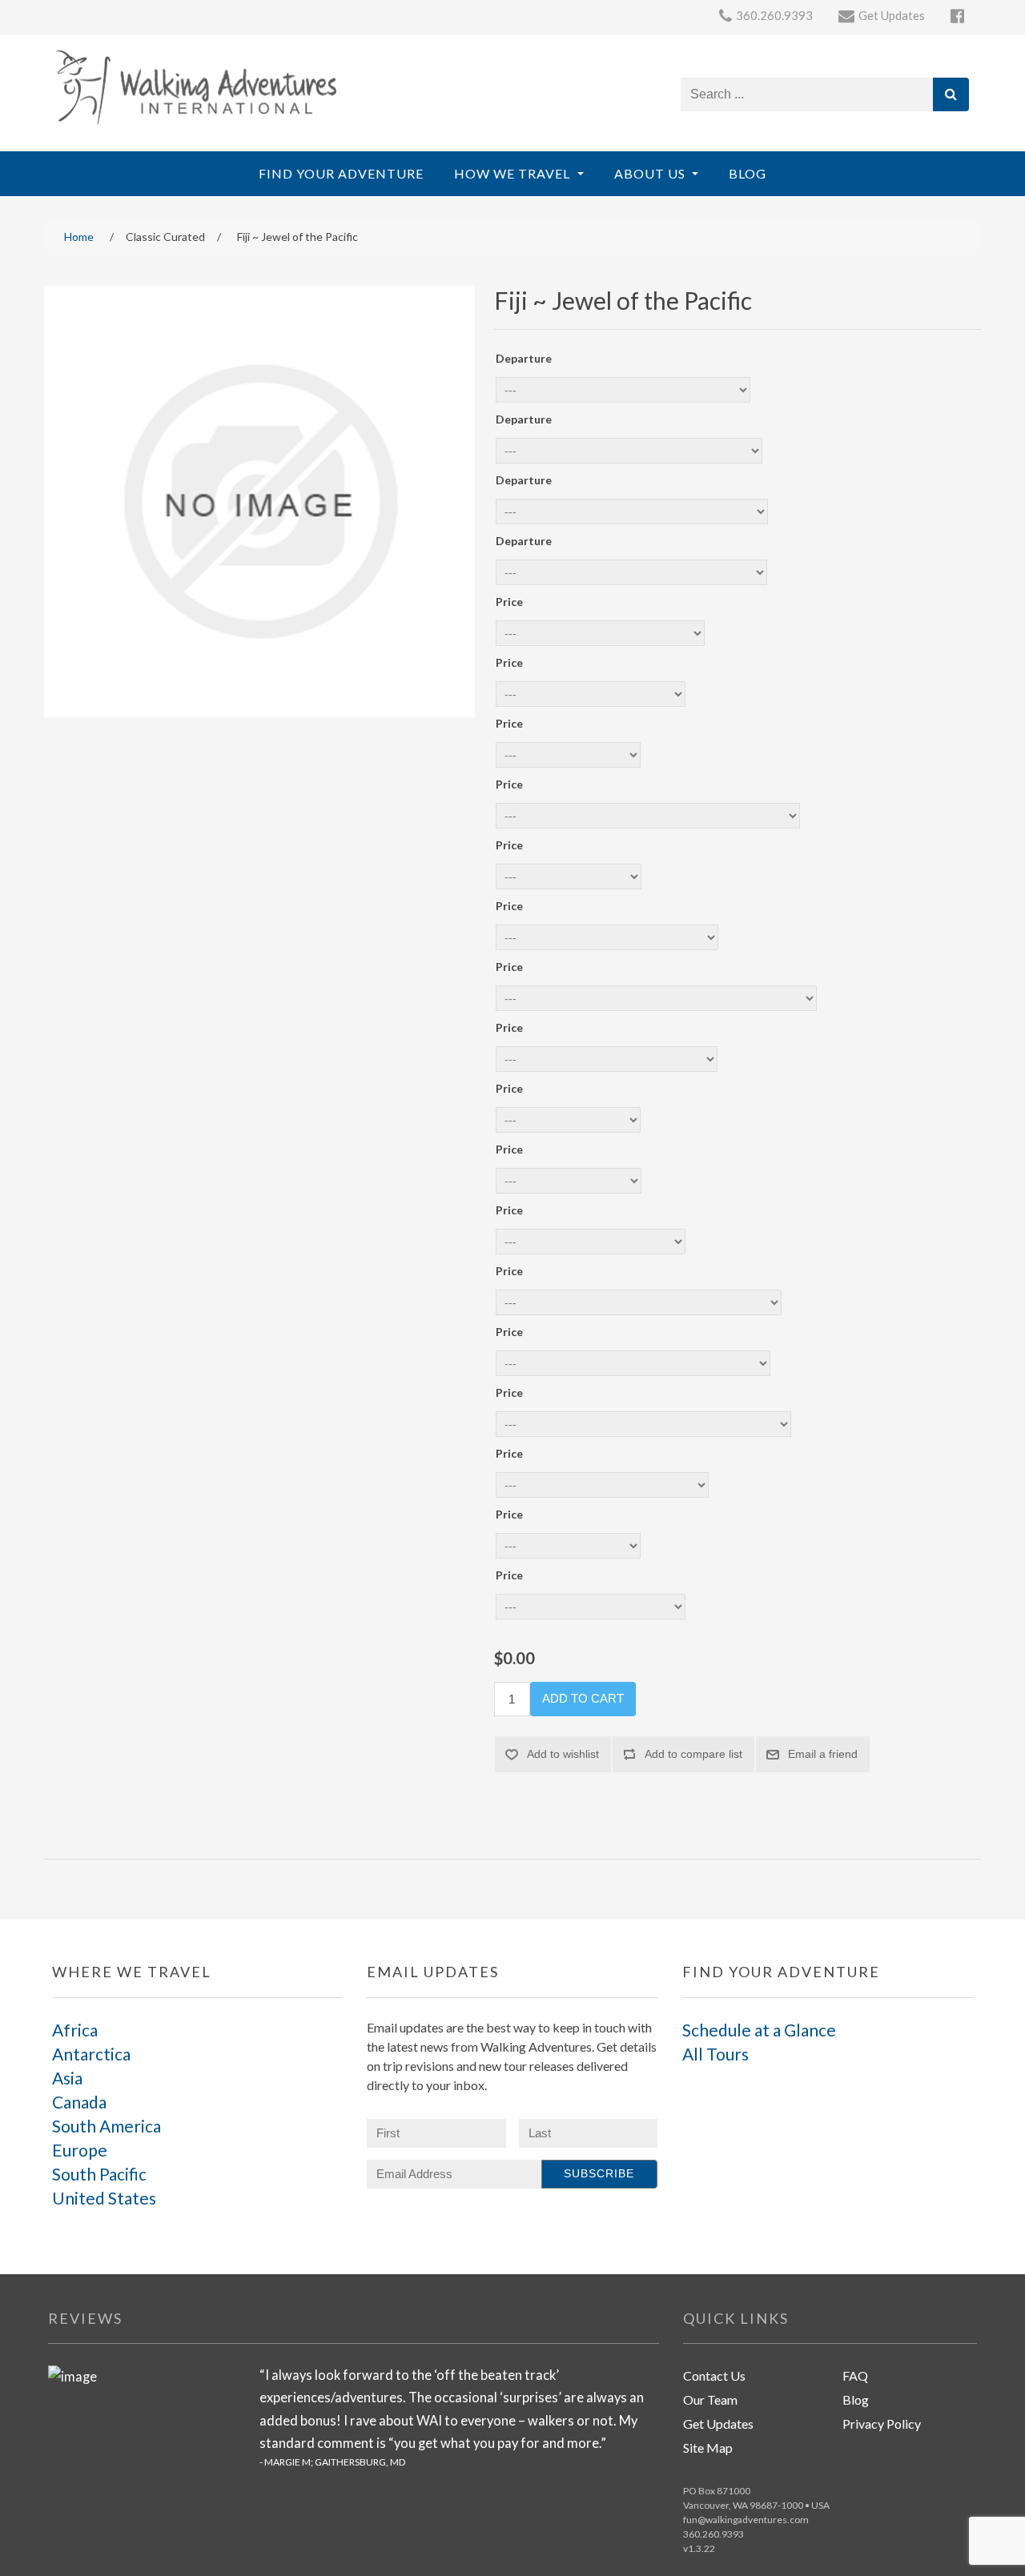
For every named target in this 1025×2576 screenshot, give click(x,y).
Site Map (708, 2448)
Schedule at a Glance (759, 2030)
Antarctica (91, 2054)
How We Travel (514, 173)
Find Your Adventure (341, 173)
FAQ (855, 2375)
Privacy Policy (882, 2424)
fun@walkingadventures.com (746, 2520)
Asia (67, 2078)
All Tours (715, 2054)
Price (509, 602)
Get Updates (718, 2424)
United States (104, 2198)
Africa (75, 2030)
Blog (748, 173)
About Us (651, 173)
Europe (80, 2150)
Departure (524, 358)
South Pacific (99, 2174)
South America (107, 2126)
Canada (79, 2102)
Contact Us (714, 2375)
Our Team (710, 2399)
